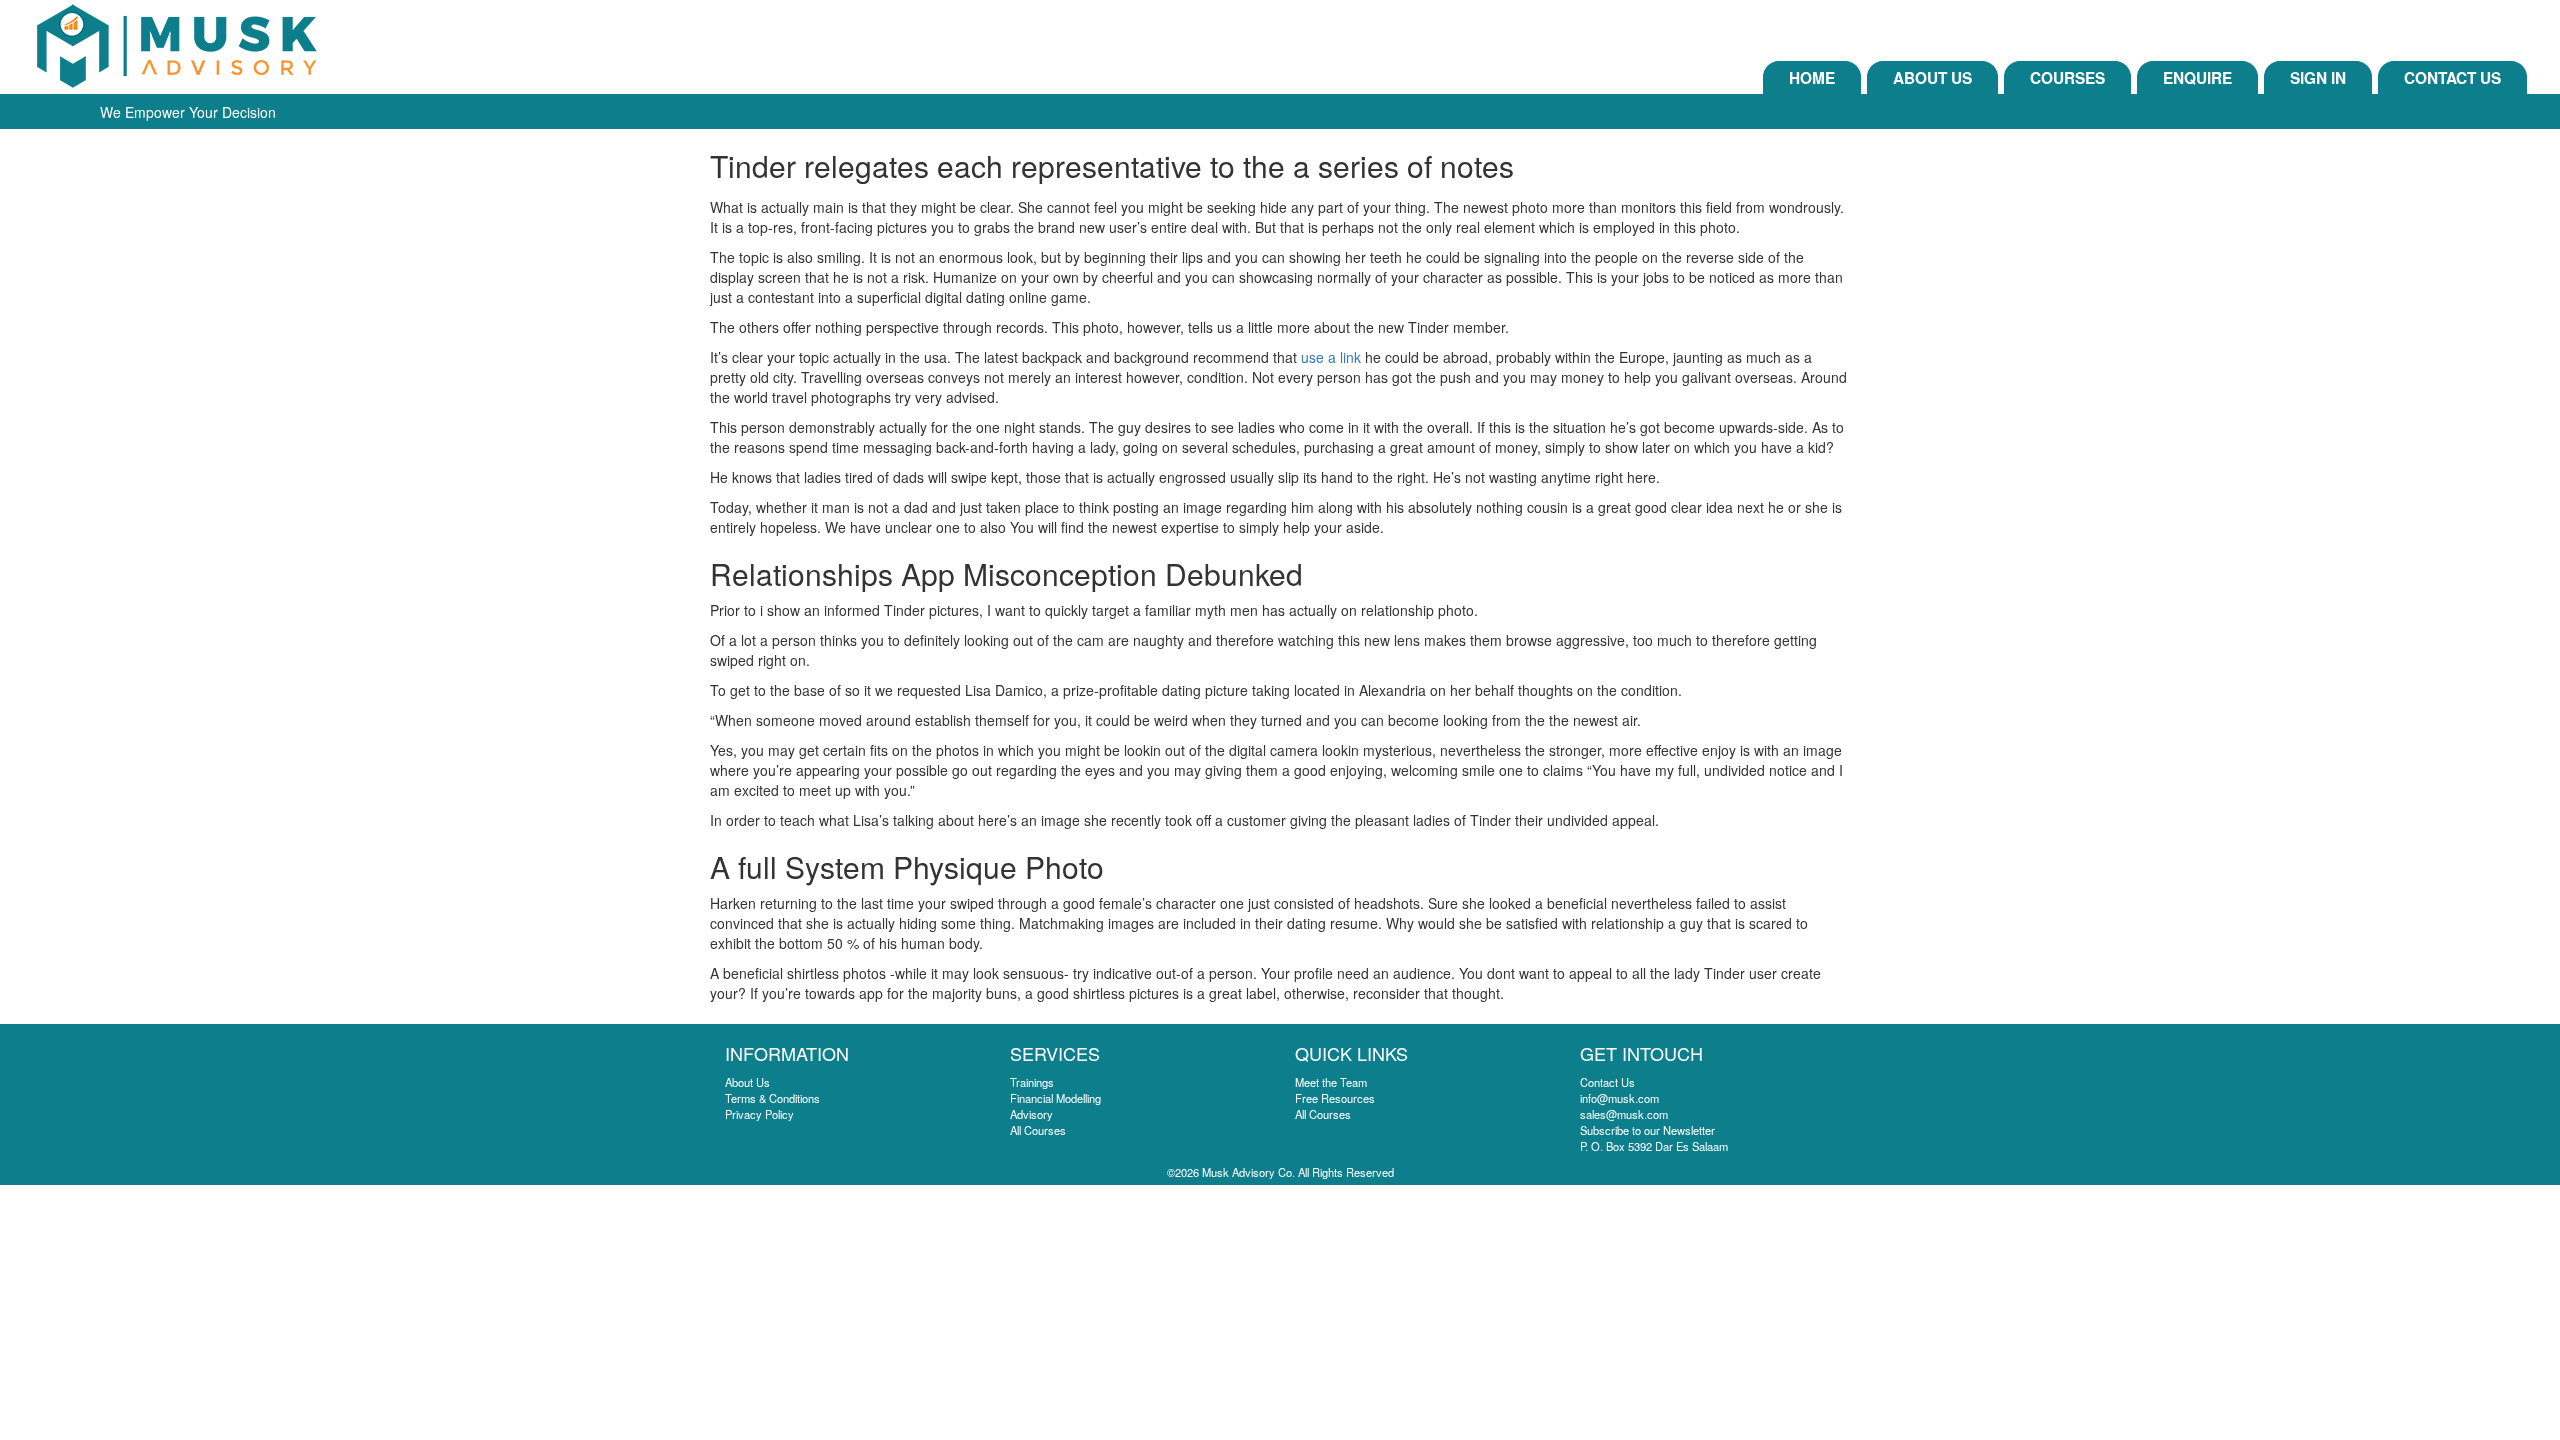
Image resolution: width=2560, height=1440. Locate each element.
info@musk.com (1619, 1098)
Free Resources (1335, 1098)
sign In (2318, 78)
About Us (1932, 78)
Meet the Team (1331, 1082)
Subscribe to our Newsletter (1647, 1130)
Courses (2067, 78)
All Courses (1038, 1130)
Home (1812, 78)
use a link (1331, 357)
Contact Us (2452, 78)
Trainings (1032, 1082)
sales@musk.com (1624, 1114)
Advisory (1031, 1114)
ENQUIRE (2197, 78)
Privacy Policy (759, 1114)
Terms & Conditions (772, 1098)
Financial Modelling (1055, 1098)
